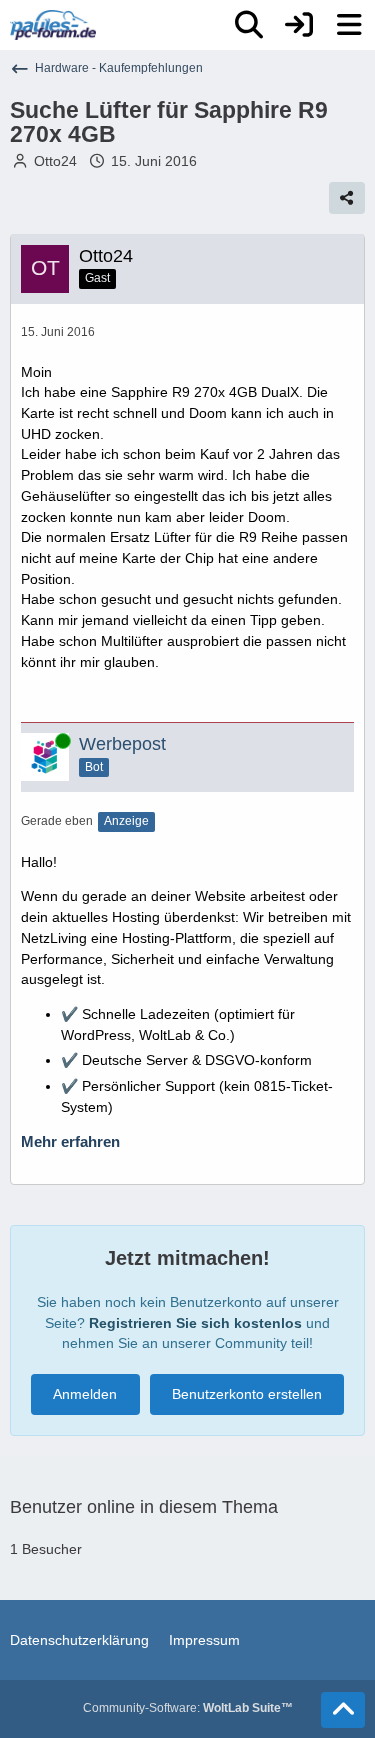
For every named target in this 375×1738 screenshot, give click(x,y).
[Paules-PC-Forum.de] (53, 25)
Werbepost (122, 744)
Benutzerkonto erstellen (247, 1394)
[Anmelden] (299, 25)
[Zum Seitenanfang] (343, 1710)
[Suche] (249, 25)
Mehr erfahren (70, 1142)
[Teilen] (347, 198)
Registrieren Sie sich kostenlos (195, 1323)
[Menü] (349, 25)
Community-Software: (188, 1708)
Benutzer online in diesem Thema (144, 1507)
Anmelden (85, 1394)
